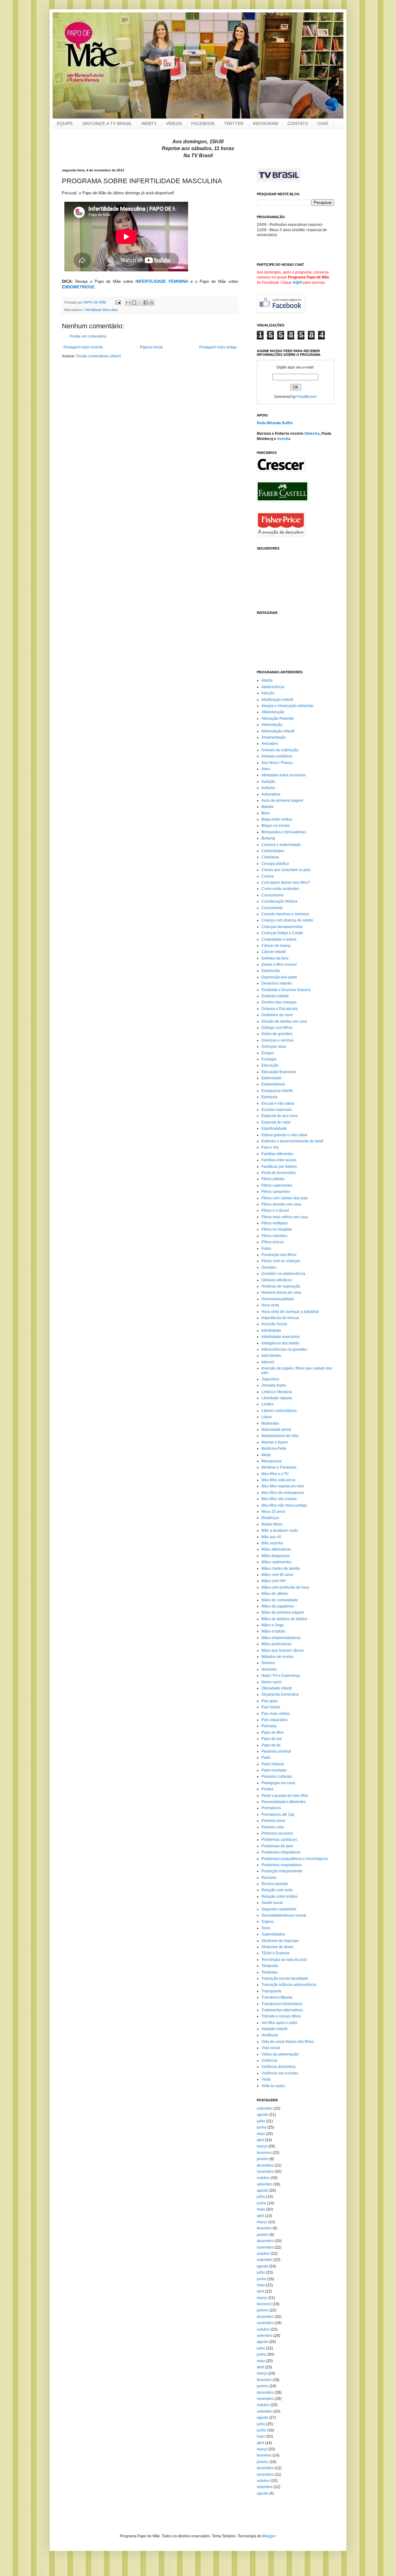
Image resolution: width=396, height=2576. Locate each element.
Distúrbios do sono (277, 1015)
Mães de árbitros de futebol (284, 1619)
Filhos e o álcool (275, 1210)
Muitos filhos (272, 1524)
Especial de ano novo (280, 1116)
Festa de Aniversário (279, 1173)
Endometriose (273, 1084)
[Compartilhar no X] (140, 303)
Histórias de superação (281, 1286)
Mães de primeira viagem (283, 1612)
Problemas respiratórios (282, 1865)
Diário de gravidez (277, 1034)
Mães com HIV (274, 1581)
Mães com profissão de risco (285, 1587)
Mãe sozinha (272, 1543)
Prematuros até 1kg (278, 1814)
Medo (266, 1455)
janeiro (263, 2159)
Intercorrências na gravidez (284, 1349)
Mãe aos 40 (271, 1537)
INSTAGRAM (265, 123)
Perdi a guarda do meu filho (285, 1796)
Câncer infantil (274, 952)
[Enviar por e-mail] (128, 303)
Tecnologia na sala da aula (284, 1960)
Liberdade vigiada (277, 1398)
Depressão (271, 971)
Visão (266, 2079)
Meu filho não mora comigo (284, 1505)
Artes (266, 769)
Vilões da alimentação (280, 2054)
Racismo (269, 1878)
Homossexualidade (278, 1299)
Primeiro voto (273, 1827)
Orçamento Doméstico (280, 1694)
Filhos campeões (276, 1192)
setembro (265, 2108)
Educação (270, 1065)
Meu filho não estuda (279, 1499)
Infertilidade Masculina (101, 310)
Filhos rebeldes (274, 1236)
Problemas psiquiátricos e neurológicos (295, 1859)
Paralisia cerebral (276, 1751)
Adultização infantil (277, 700)
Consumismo (273, 895)
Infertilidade (271, 1331)
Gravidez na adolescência (283, 1274)
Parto (266, 1758)
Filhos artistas (273, 1179)
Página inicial (151, 347)
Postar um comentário (88, 336)
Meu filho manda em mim (283, 1486)
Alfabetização (273, 712)
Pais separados (275, 1720)
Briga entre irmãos (277, 819)
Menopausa (271, 1461)
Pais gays (270, 1701)
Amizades (270, 744)
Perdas (267, 1789)
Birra (265, 813)
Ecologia (269, 1059)
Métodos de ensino (278, 1657)
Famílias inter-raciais (279, 1160)
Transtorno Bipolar (277, 1997)
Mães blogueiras (275, 1556)
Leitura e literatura (277, 1392)
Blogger (269, 2536)
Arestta (284, 439)
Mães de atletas (275, 1594)
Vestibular (270, 2035)
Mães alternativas (276, 1549)
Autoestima (271, 794)
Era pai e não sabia (278, 1103)
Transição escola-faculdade (285, 1978)
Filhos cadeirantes (277, 1185)
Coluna (268, 876)
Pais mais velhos (276, 1714)
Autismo (268, 788)
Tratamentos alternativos (282, 2010)
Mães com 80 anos (277, 1575)
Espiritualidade (274, 1128)
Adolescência (273, 687)
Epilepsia (269, 1097)
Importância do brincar (280, 1318)
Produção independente (282, 1871)
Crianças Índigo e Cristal (282, 933)
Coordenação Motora (279, 901)
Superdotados (273, 1934)
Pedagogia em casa (278, 1783)
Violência (269, 2060)
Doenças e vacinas (278, 1040)
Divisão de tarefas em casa (284, 1021)
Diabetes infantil (275, 996)
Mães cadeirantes (276, 1562)
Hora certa (270, 1305)
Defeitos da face (275, 958)
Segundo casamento (279, 1909)
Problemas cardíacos (279, 1840)
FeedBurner (307, 397)
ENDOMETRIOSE (78, 287)
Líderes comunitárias (279, 1411)
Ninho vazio (271, 1682)
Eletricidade (271, 1078)
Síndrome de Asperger (280, 1941)
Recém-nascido (275, 1884)
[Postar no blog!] (134, 303)
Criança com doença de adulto (287, 920)
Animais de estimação (280, 750)
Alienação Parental (278, 718)
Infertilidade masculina (280, 1337)
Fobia (266, 1249)
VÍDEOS (174, 123)
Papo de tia (271, 1745)
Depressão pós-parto (279, 977)
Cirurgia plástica (275, 864)
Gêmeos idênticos (277, 1280)
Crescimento (272, 908)
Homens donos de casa (281, 1292)
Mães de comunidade (280, 1600)
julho (261, 2121)
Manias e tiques (275, 1442)
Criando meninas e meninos (285, 914)
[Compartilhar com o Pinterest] (152, 303)
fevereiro (264, 2153)
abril (260, 2140)
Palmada (269, 1726)
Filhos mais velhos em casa (285, 1217)
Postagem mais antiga (218, 347)
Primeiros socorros (277, 1833)
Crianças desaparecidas (282, 927)
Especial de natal (276, 1122)
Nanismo (269, 1669)
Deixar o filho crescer (279, 964)
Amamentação (274, 737)
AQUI (297, 283)
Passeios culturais (277, 1776)
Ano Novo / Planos (277, 763)
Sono (266, 1928)
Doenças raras (274, 1046)
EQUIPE (65, 123)
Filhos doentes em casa (281, 1204)
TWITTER (234, 123)
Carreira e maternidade (281, 845)
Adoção (268, 693)
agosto (263, 2115)
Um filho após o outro (279, 2023)
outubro (263, 2178)
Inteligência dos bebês (280, 1343)
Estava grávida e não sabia (284, 1135)
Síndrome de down (277, 1947)
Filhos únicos (273, 1242)
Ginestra (312, 434)
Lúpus (267, 1417)
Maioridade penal (276, 1430)
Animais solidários (277, 756)
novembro (265, 2172)
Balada (267, 807)
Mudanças (270, 1518)
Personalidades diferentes (284, 1802)
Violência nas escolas (280, 2073)
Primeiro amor (273, 1821)
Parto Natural (273, 1764)
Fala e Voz (270, 1147)
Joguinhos (270, 1379)
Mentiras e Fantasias (279, 1467)
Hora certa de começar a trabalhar (290, 1312)
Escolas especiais (277, 1110)
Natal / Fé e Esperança (281, 1676)
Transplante (271, 1991)
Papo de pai (272, 1739)
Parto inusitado (274, 1770)
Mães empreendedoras (281, 1638)
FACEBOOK (203, 123)
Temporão (270, 1966)
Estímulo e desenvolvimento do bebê (293, 1141)
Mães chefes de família (281, 1568)
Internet (268, 1362)
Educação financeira (279, 1072)
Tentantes (270, 1972)
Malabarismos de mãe (280, 1436)
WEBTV (149, 123)
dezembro (265, 2165)
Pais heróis (271, 1707)
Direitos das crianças (279, 1002)
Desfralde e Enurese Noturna (286, 990)
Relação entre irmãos (280, 1896)
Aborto (267, 680)
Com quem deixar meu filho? (286, 882)
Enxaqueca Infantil (277, 1091)
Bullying (268, 838)
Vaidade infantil (274, 2029)
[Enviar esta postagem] (118, 302)
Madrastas (270, 1423)
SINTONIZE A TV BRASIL (107, 123)
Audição (268, 782)
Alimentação (272, 725)
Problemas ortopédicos (281, 1852)
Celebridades (273, 851)
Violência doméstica (278, 2067)
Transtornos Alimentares (282, 2004)
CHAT (323, 123)
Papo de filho (273, 1732)
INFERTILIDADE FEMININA (162, 281)
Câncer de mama (276, 946)
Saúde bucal (272, 1903)
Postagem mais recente (83, 347)
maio (261, 2134)
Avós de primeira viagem (282, 800)
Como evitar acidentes (280, 889)
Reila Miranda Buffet (275, 423)
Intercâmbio (271, 1356)
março (262, 2146)
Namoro (268, 1663)
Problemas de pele (277, 1846)
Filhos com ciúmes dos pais (285, 1198)
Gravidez (269, 1267)
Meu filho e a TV (275, 1474)
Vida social (271, 2048)
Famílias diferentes (277, 1154)
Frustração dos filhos (279, 1255)
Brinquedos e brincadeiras (284, 832)
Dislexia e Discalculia (280, 1009)
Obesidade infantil (277, 1688)
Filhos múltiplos (275, 1223)
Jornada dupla (274, 1385)
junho (262, 2127)
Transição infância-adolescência (289, 1985)
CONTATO (298, 123)
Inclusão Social (274, 1324)
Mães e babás (273, 1631)
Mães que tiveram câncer (283, 1650)
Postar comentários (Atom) (99, 356)
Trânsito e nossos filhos (281, 2016)
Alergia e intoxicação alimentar (287, 706)
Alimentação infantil (278, 731)
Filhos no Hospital (277, 1229)
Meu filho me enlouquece (283, 1493)
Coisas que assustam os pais (286, 870)
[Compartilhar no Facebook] (146, 303)
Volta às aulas (273, 2086)
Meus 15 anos (273, 1512)
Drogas (268, 1053)
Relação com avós (277, 1890)
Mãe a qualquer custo (280, 1530)
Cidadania (270, 857)
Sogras (267, 1922)
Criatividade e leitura (279, 939)
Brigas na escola (275, 826)
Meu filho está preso (278, 1480)
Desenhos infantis (277, 983)
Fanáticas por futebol (279, 1167)
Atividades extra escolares (284, 775)
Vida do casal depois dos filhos (288, 2042)
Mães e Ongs (273, 1625)
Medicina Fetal (274, 1448)
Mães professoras (276, 1644)
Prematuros (271, 1808)
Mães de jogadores (278, 1606)
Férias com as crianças (281, 1261)
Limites (267, 1404)
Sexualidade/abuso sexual (284, 1915)
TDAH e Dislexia (275, 1953)
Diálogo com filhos (277, 1028)
